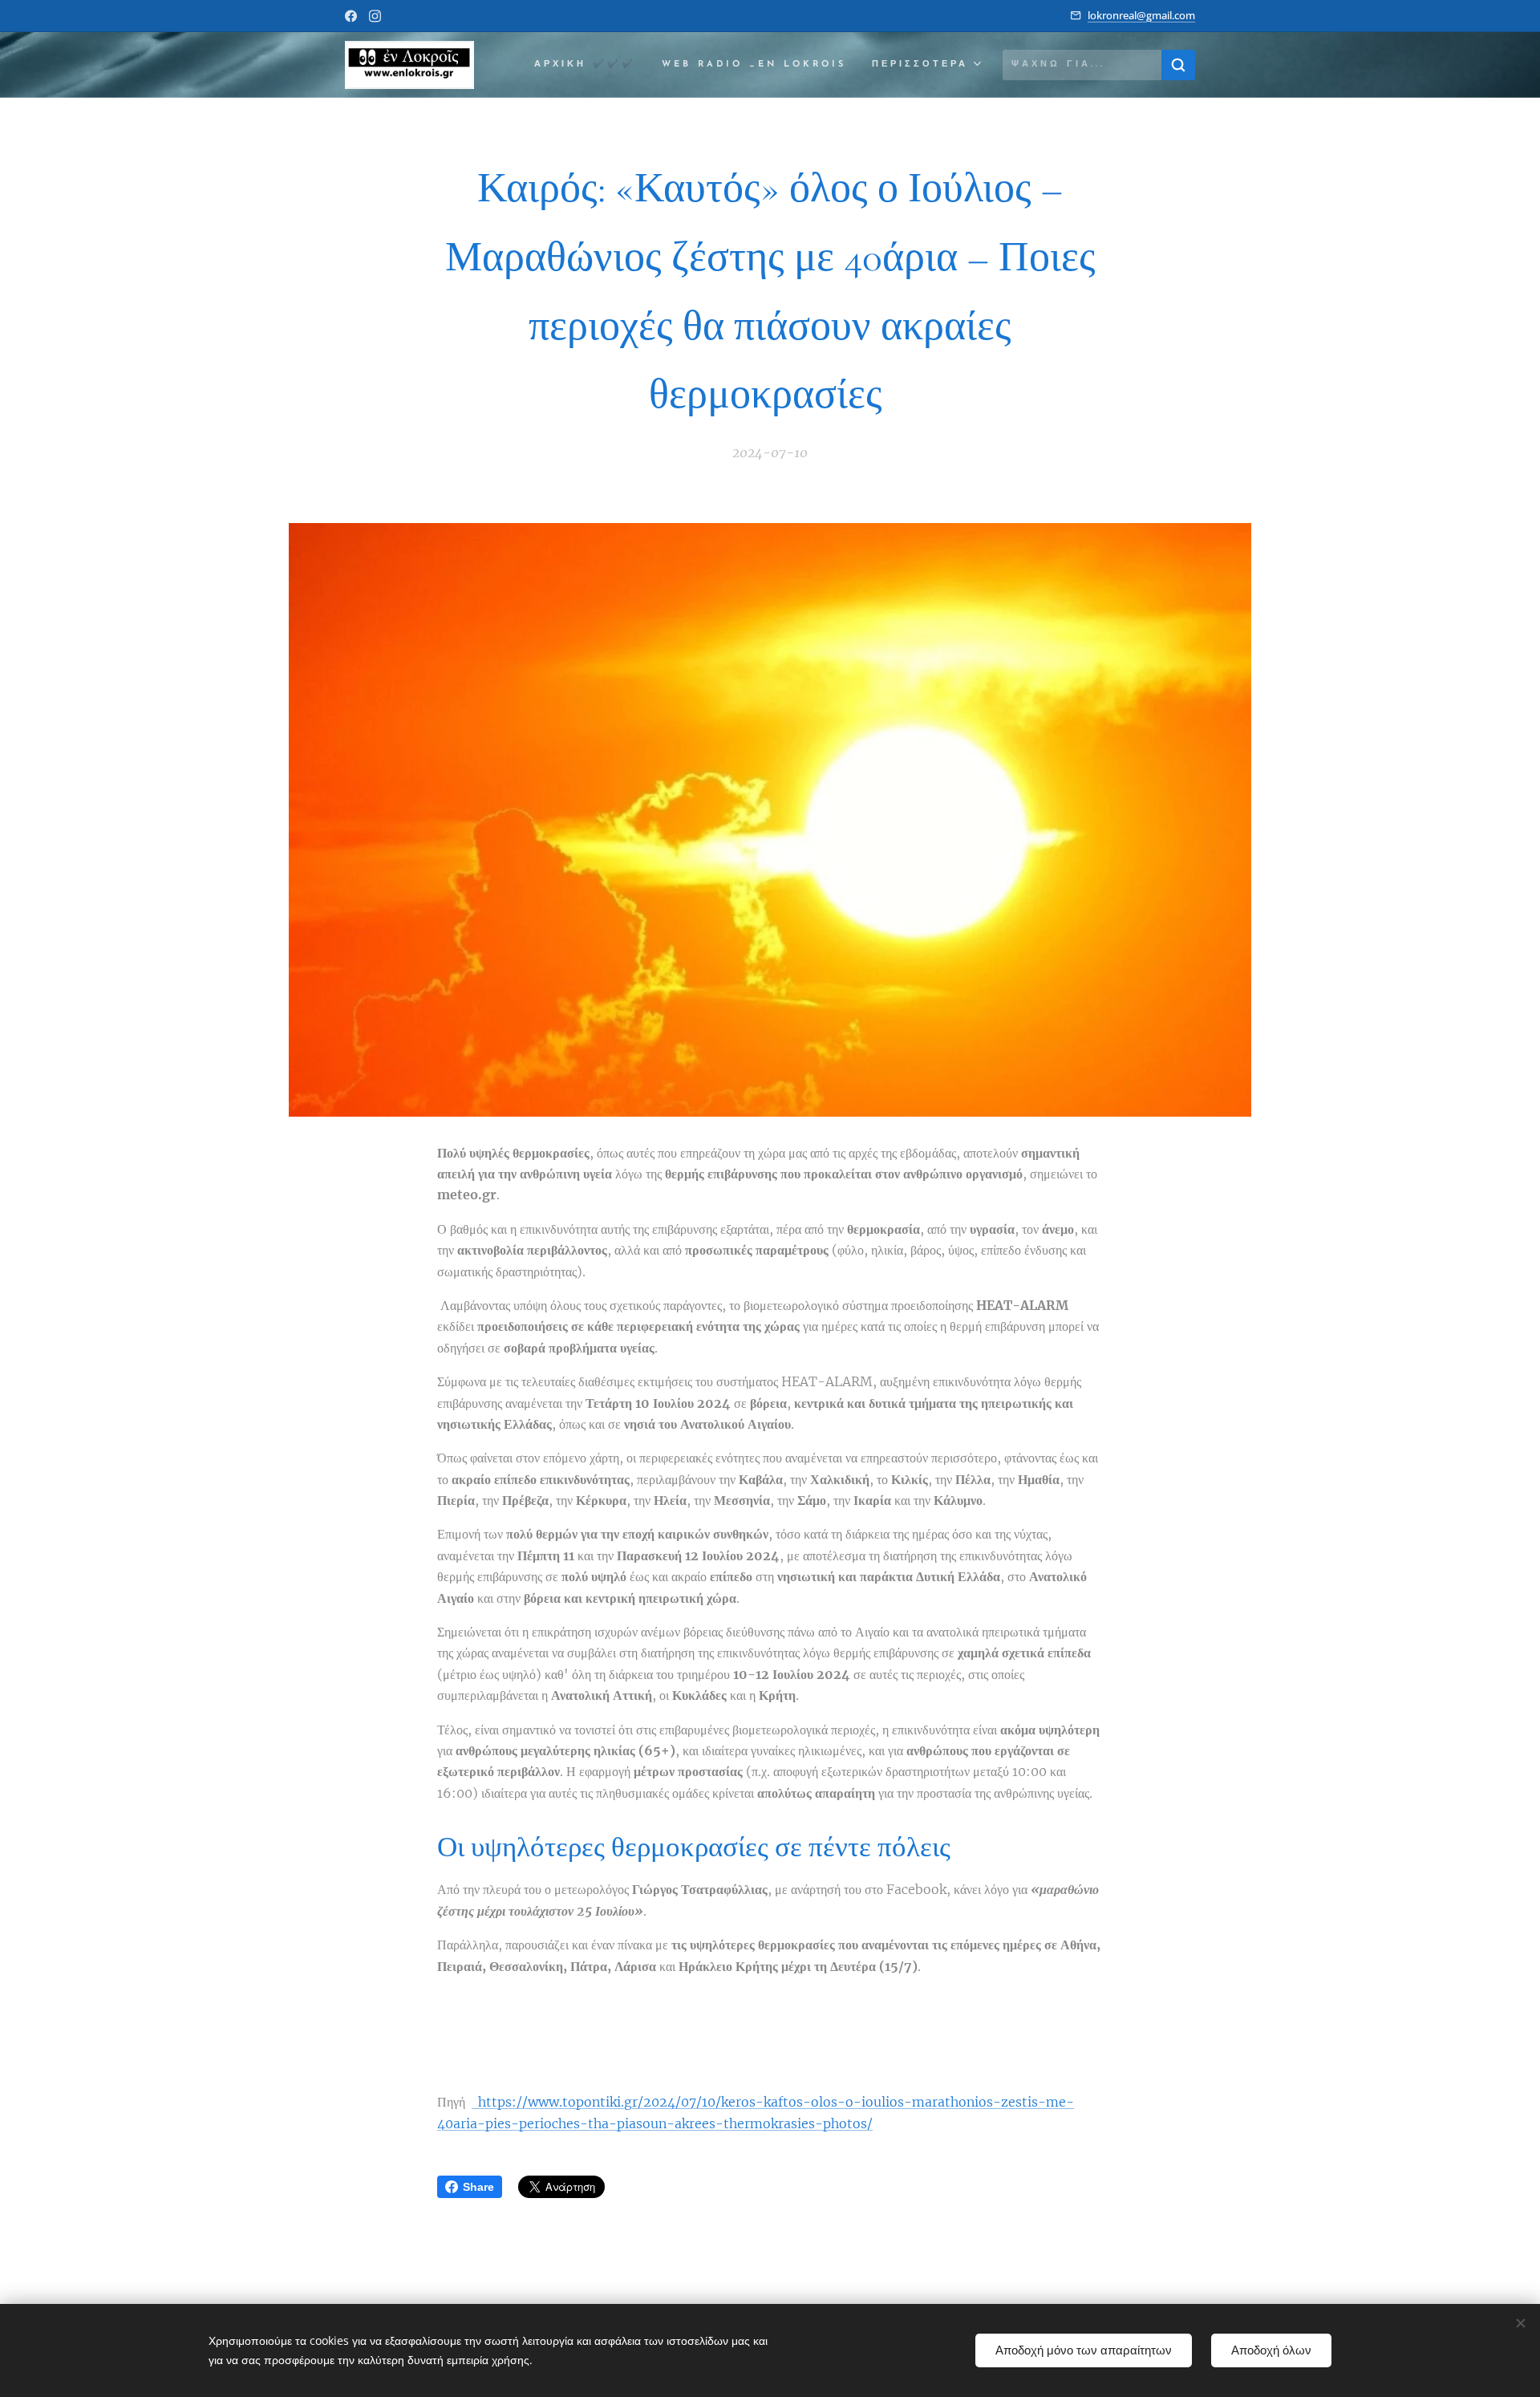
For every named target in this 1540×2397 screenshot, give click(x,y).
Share (478, 2187)
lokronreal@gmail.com (1141, 15)
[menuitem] (590, 65)
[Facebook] (351, 16)
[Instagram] (375, 16)
